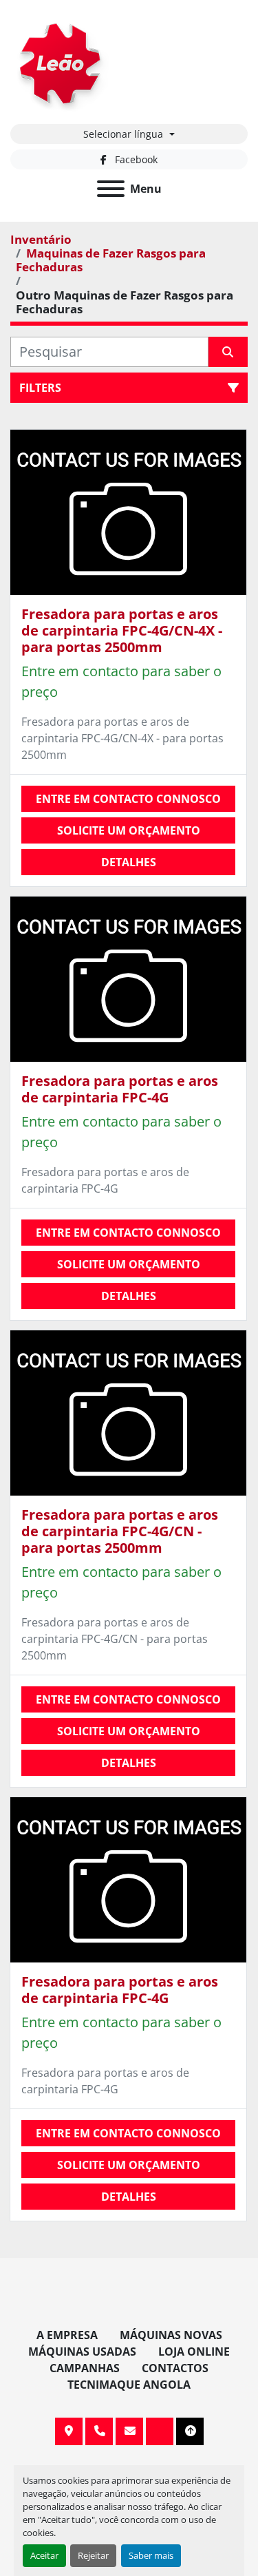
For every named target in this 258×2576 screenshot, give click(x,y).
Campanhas (85, 2368)
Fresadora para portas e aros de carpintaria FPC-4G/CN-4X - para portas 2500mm (122, 630)
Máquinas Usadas (82, 2352)
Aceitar (44, 2555)
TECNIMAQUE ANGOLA (129, 2385)
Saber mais (151, 2555)
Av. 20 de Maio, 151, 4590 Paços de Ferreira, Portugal (69, 2431)
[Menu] (111, 189)
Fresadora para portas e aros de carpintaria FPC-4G (120, 1089)
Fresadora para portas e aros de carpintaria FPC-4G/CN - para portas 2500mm (120, 1531)
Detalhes (129, 862)
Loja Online (194, 2352)
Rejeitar (93, 2555)
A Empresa (67, 2335)
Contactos (175, 2368)
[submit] (228, 352)
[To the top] (190, 2431)
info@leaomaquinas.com (129, 2431)
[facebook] (160, 2431)
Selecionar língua (123, 134)
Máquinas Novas (171, 2335)
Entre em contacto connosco (128, 799)
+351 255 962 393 (99, 2431)
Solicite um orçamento (129, 830)
